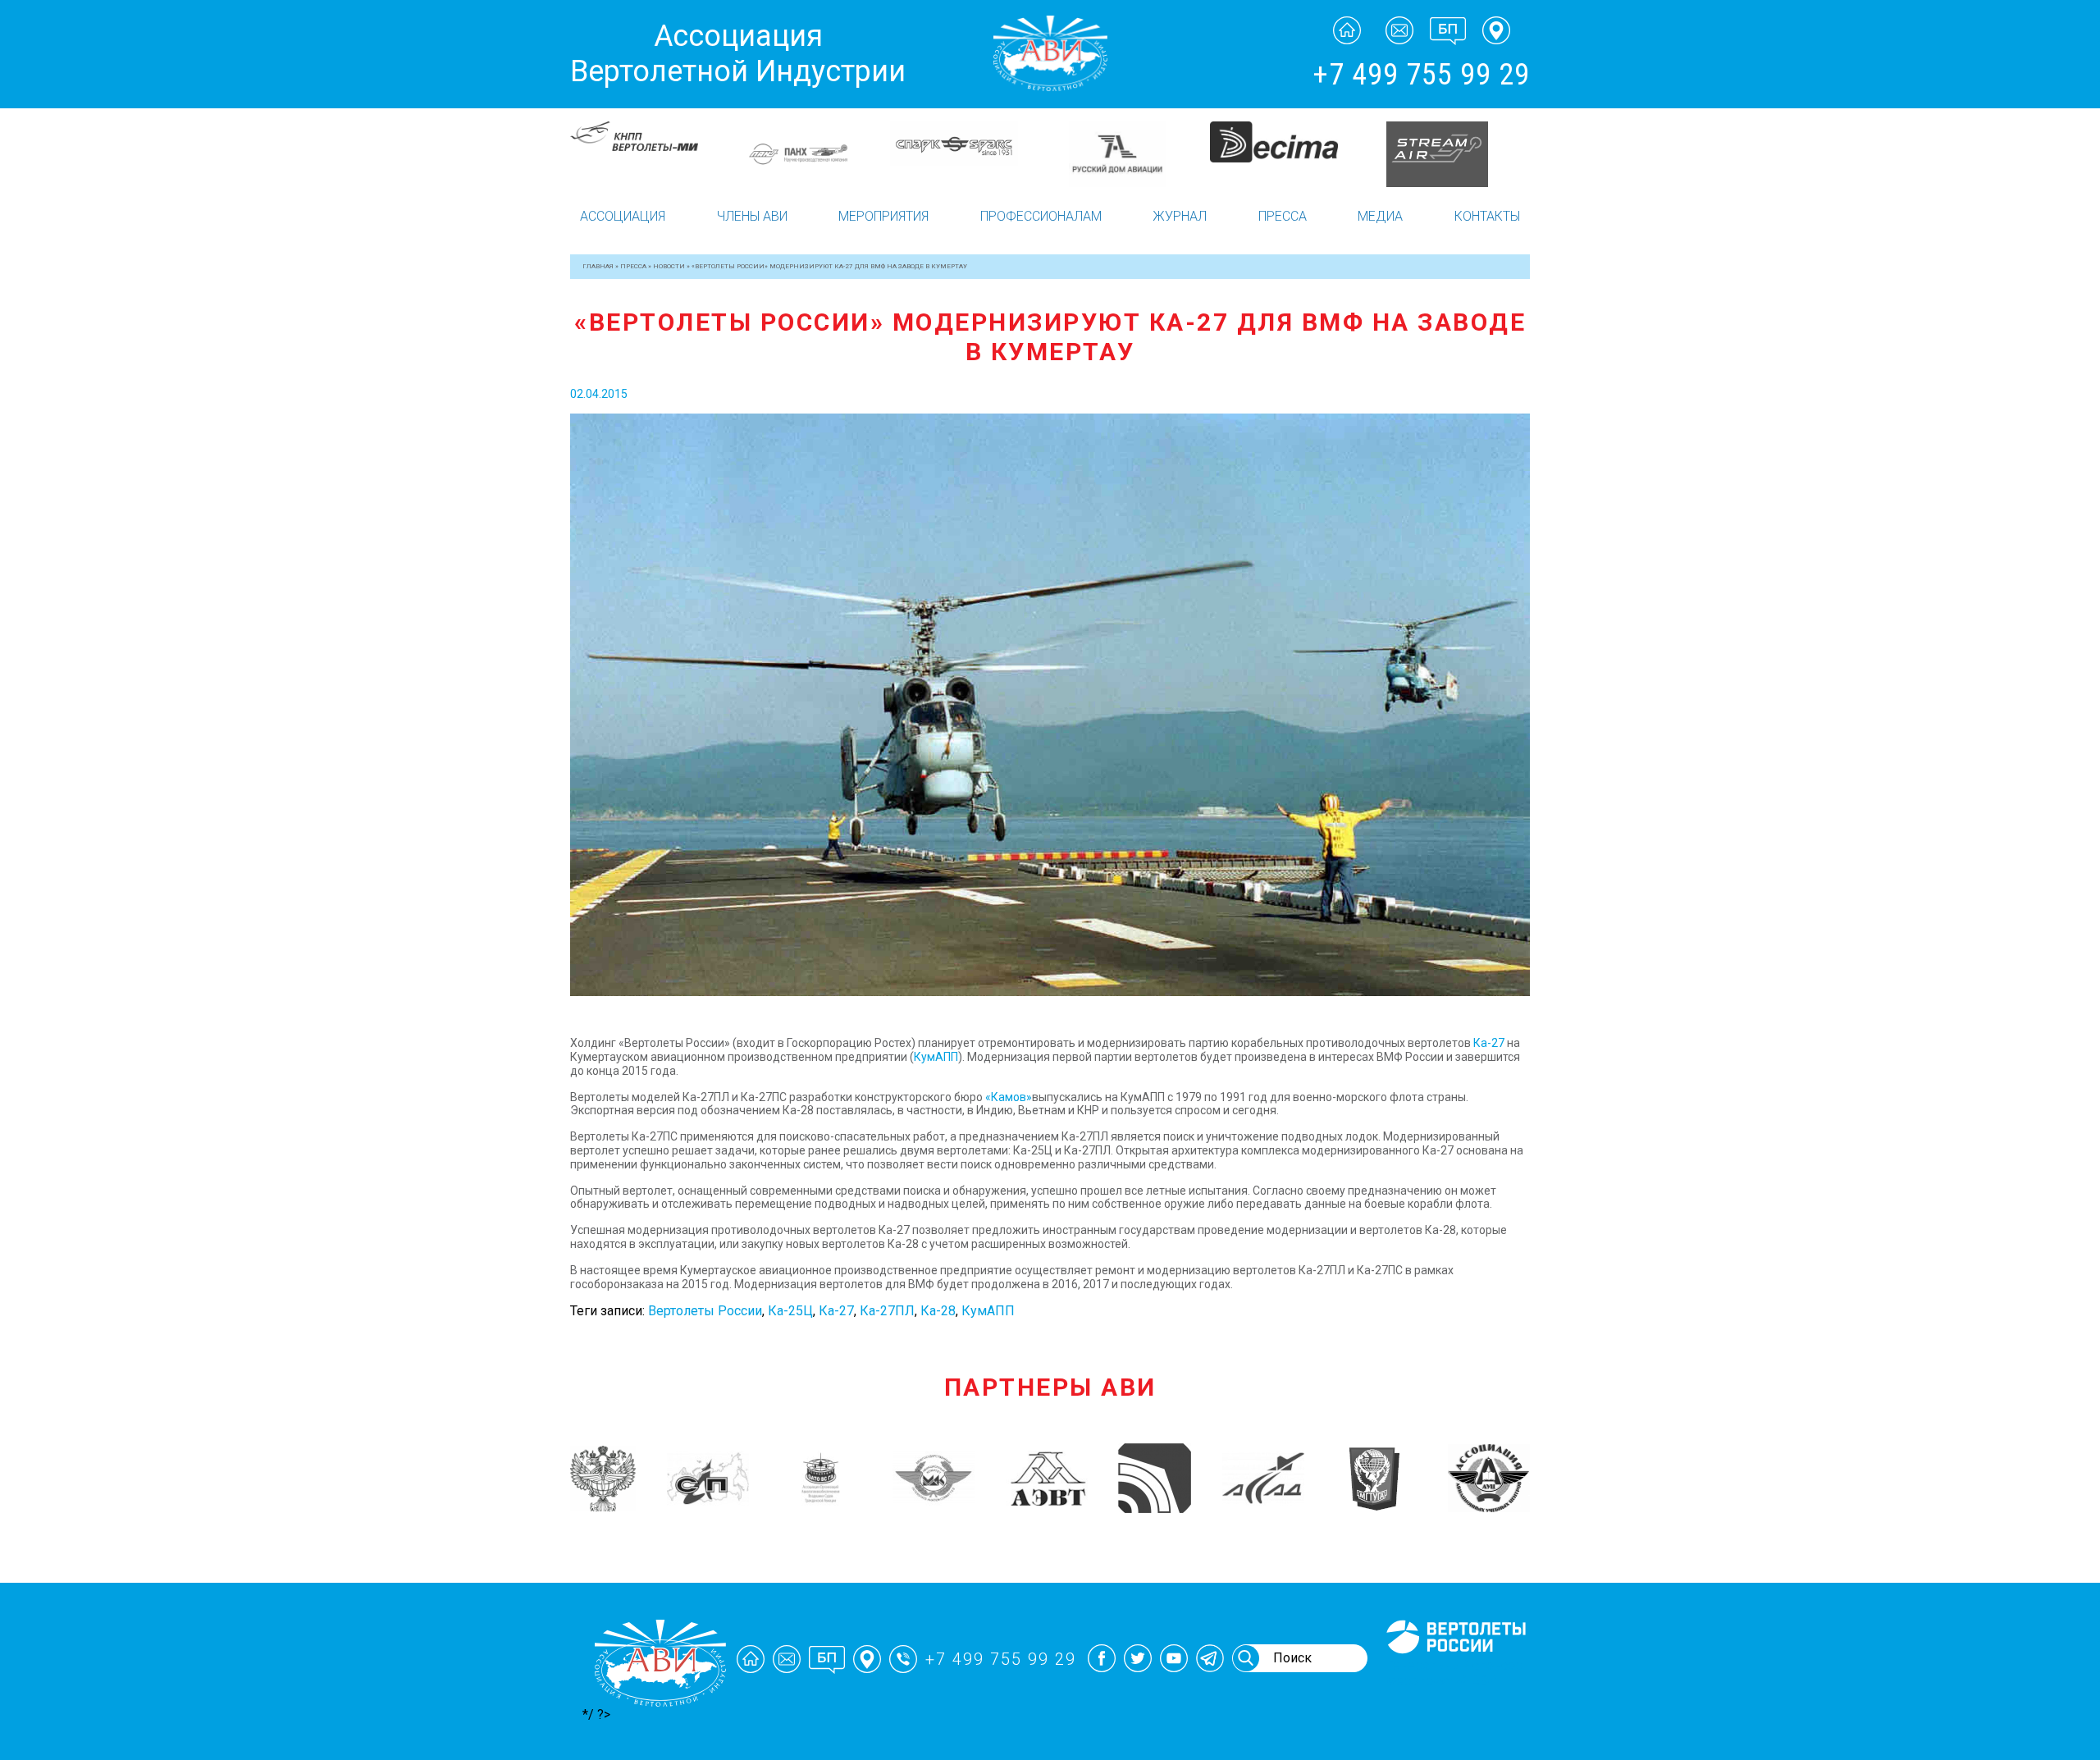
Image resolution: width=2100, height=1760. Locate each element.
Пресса (1283, 216)
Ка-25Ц (790, 1311)
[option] (650, 143)
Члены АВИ (752, 216)
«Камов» (1009, 1097)
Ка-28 (938, 1311)
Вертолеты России (705, 1311)
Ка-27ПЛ (887, 1311)
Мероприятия (883, 216)
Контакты (1487, 216)
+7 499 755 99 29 (1421, 75)
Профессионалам (1041, 216)
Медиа (1380, 216)
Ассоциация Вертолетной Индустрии (738, 54)
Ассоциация (623, 216)
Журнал (1180, 216)
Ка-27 (1489, 1043)
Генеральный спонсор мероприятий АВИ (1454, 1673)
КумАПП (936, 1057)
